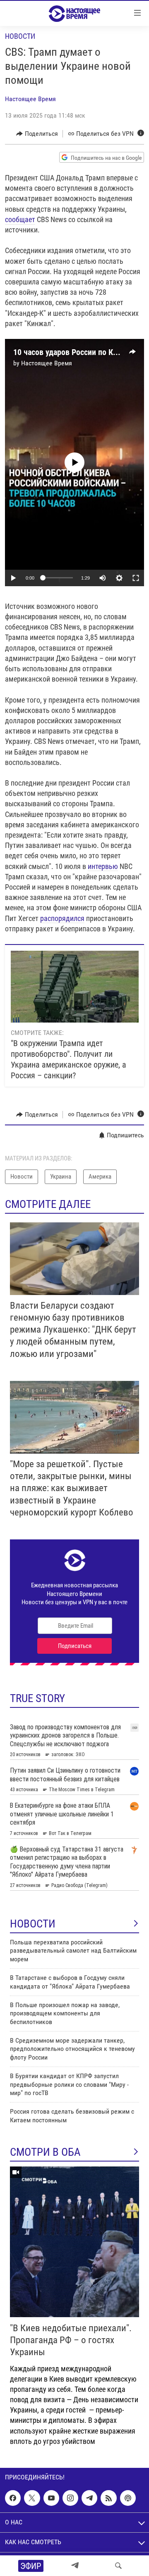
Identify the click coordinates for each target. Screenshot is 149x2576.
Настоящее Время (30, 99)
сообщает (20, 219)
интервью (103, 866)
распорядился (62, 918)
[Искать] (118, 2566)
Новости (20, 36)
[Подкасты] (128, 2498)
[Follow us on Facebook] (13, 2498)
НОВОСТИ (33, 1924)
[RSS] (108, 2498)
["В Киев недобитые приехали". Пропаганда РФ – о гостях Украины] (74, 2242)
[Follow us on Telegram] (89, 2498)
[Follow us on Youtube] (51, 2498)
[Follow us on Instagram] (70, 2498)
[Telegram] (75, 2566)
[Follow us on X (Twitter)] (32, 2498)
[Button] (37, 134)
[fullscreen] (136, 578)
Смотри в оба (45, 2152)
